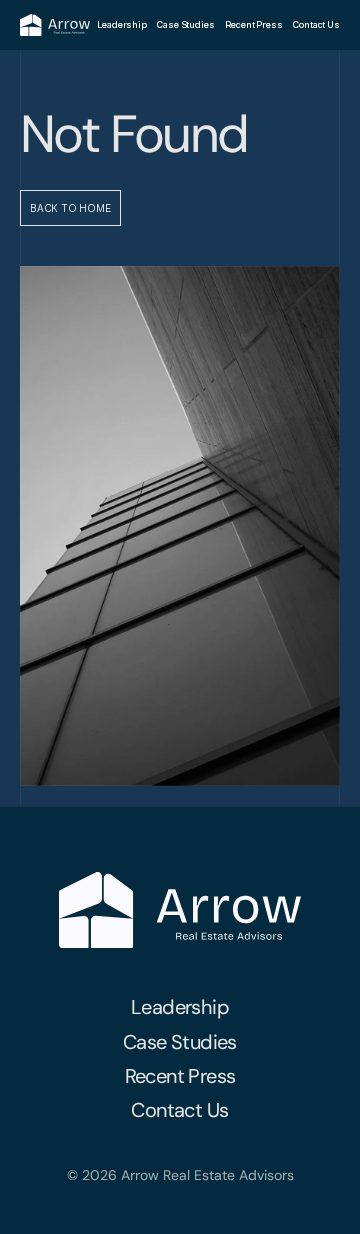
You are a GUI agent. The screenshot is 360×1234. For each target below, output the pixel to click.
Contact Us (316, 24)
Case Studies (186, 24)
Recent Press (254, 24)
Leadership (122, 24)
